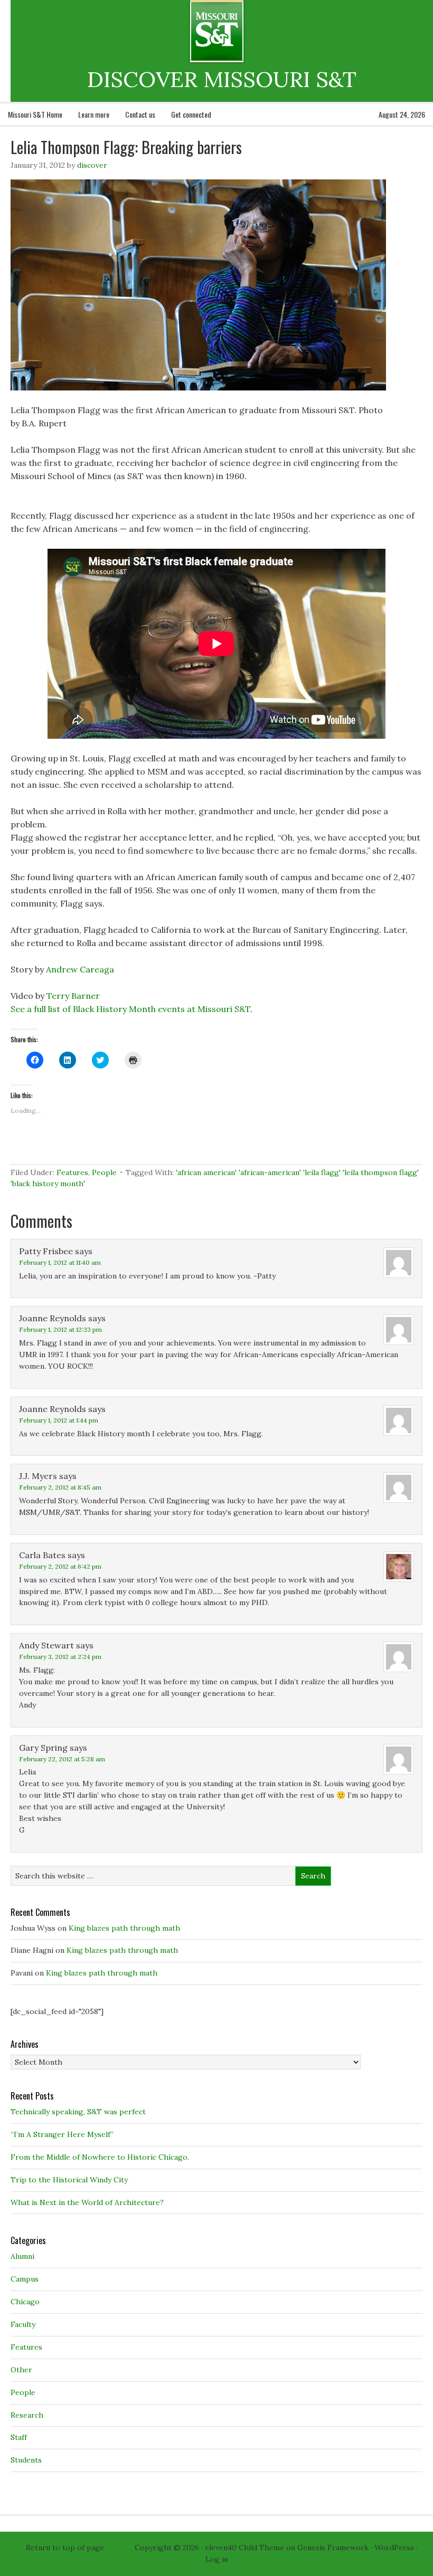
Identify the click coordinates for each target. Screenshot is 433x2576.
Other (21, 2370)
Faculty (23, 2324)
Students (26, 2460)
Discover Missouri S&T (260, 31)
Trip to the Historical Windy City (69, 2180)
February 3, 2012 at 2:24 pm (60, 1657)
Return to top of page (65, 2548)
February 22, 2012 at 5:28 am (62, 1759)
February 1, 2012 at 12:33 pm (60, 1329)
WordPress (394, 2548)
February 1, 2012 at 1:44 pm (59, 1420)
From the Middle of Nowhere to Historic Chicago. (100, 2157)
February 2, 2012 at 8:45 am (60, 1487)
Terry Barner (73, 996)
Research (27, 2415)
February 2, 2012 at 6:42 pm (60, 1566)
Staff (19, 2437)
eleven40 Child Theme (244, 2548)
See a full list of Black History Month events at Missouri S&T (130, 1009)
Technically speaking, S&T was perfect (78, 2112)
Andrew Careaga (80, 969)
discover (92, 165)
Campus (25, 2279)
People (104, 1172)
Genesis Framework (333, 2548)
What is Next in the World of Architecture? (87, 2202)
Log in (217, 2559)
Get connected (191, 114)
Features (72, 1172)
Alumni (22, 2256)
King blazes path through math (124, 1928)
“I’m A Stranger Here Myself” (62, 2134)
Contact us (140, 114)
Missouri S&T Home (35, 114)
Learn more (94, 114)
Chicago (25, 2302)
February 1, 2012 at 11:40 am (60, 1262)
